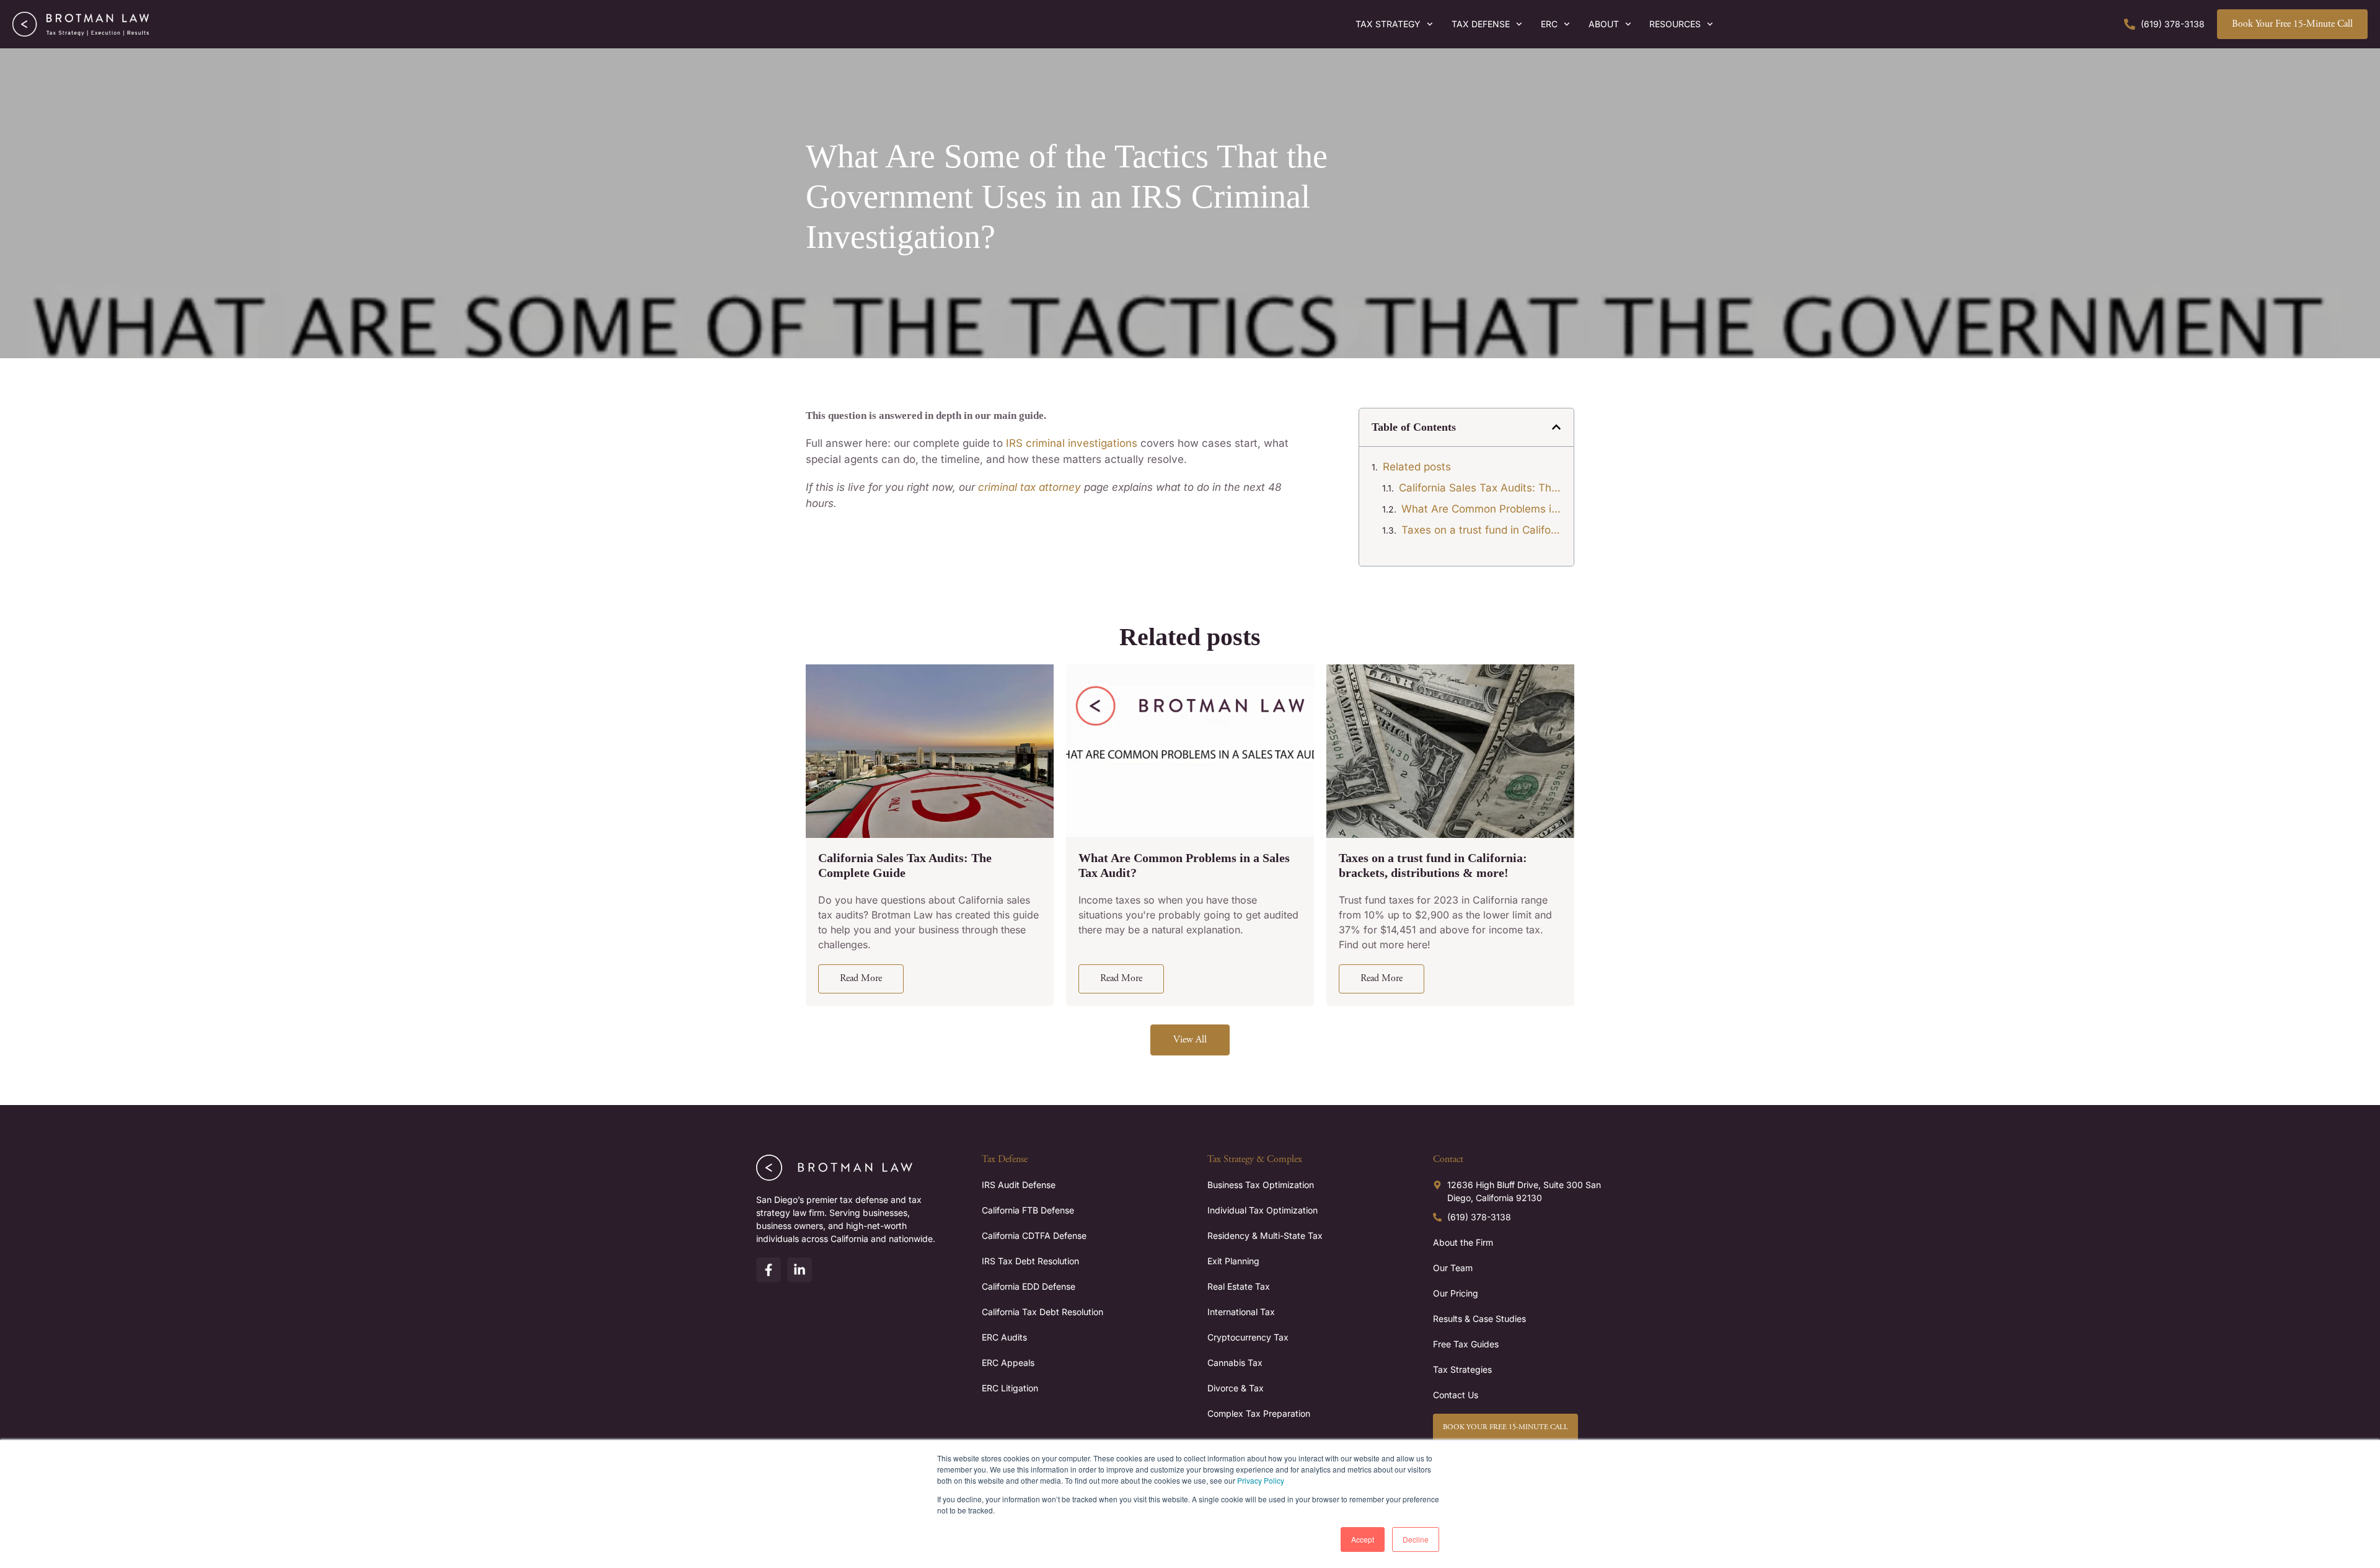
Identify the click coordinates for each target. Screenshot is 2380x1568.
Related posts (1417, 467)
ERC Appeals (1008, 1363)
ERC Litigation (1010, 1388)
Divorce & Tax (1236, 1388)
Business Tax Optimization (1261, 1185)
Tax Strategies (1462, 1369)
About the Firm (1463, 1242)
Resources (1675, 24)
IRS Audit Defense (1019, 1185)
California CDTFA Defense (1034, 1235)
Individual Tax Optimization (1263, 1210)
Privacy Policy (1261, 1480)
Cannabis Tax (1235, 1363)
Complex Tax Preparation (1259, 1413)
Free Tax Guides (1466, 1344)
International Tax (1241, 1312)
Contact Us (1456, 1395)
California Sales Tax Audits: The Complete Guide (1480, 488)
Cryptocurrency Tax (1248, 1337)
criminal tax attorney (1029, 487)
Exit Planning (1233, 1261)
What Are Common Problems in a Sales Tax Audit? (1481, 509)
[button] (1556, 427)
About (1604, 24)
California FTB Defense (1028, 1210)
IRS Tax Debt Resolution (1030, 1261)
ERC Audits (1004, 1337)
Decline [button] (1416, 1539)
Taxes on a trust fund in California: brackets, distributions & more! (1481, 530)
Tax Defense (1481, 24)
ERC (1549, 24)
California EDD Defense (1029, 1286)
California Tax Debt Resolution (1042, 1312)
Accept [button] (1363, 1539)
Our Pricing (1456, 1293)
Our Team (1453, 1268)
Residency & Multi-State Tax (1265, 1235)
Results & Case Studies (1479, 1319)
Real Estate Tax (1239, 1286)
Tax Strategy (1388, 24)
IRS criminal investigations (1072, 443)
